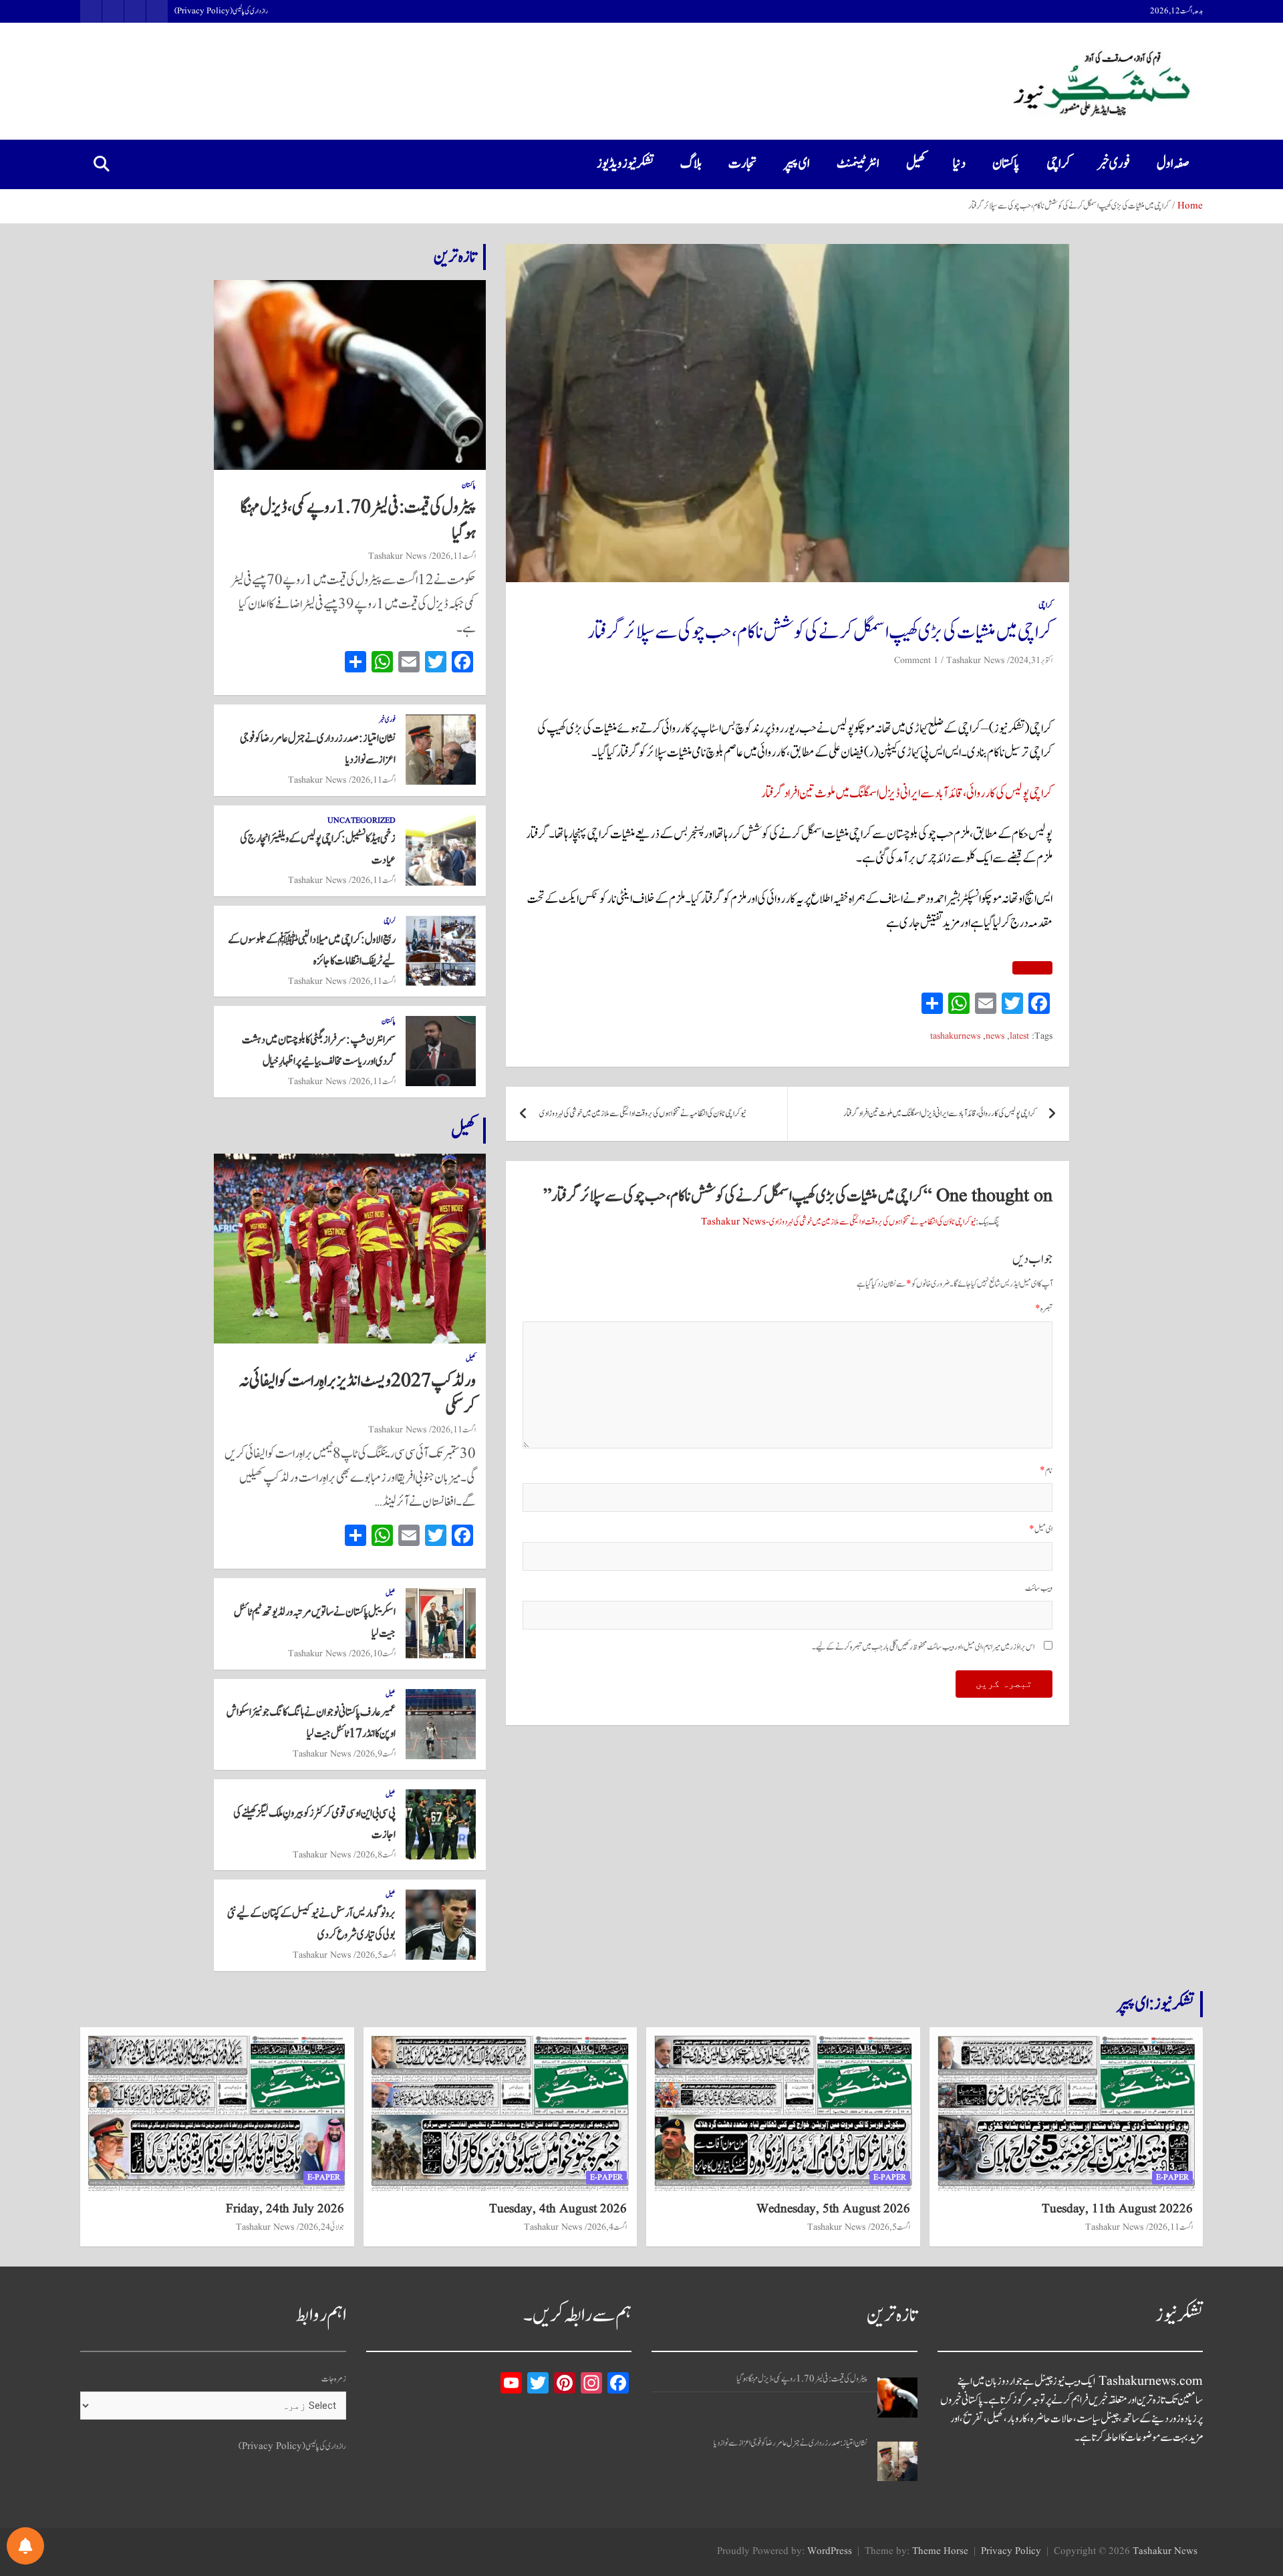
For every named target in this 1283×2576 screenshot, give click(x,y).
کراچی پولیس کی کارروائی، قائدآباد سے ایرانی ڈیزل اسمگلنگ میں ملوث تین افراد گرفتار (907, 793)
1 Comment (916, 660)
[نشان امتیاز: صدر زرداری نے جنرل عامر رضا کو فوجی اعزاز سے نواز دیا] (897, 2461)
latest (1019, 1036)
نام (1046, 1471)
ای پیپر (797, 164)
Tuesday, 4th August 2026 (558, 2209)
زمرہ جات (334, 2379)
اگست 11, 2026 (454, 556)
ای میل (1041, 1530)
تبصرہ (1044, 1309)
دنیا (959, 164)
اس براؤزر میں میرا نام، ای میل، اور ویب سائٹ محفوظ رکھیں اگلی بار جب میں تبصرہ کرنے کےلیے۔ (923, 1647)
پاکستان (1006, 164)
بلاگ (691, 164)
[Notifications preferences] (25, 2546)
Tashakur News (975, 660)
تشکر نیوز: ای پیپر (1155, 2004)
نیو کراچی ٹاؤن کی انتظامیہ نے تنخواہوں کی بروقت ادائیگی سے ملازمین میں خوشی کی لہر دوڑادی (643, 1114)
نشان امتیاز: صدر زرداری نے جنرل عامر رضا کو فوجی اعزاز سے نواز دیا (791, 2443)
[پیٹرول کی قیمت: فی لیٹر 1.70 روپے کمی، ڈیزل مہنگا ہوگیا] (897, 2398)
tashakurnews (955, 1036)
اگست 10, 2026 (374, 1654)
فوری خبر (1114, 164)
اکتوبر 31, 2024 (1031, 660)
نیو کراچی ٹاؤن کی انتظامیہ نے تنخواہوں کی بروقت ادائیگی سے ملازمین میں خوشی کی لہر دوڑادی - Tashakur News (838, 1222)
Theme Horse (940, 2552)
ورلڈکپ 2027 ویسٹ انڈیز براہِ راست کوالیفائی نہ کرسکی (358, 1394)
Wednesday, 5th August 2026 (833, 2209)
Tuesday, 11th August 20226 (1117, 2209)
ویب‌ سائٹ (1039, 1588)
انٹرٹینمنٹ (858, 164)
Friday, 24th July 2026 (285, 2209)
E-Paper (1172, 2177)
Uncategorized (362, 821)
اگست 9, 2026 (376, 1754)
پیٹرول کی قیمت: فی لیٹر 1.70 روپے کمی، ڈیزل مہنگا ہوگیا (358, 520)
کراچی (1058, 164)
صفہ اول (1173, 164)
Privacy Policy (1011, 2552)
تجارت (743, 164)
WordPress (830, 2552)
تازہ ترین (455, 257)
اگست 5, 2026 (376, 1955)
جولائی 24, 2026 (322, 2227)
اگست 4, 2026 (607, 2227)
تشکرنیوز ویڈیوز (625, 164)
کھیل (916, 164)
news (995, 1036)
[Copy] (1032, 968)
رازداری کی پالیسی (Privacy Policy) (221, 11)
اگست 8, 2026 (376, 1855)
